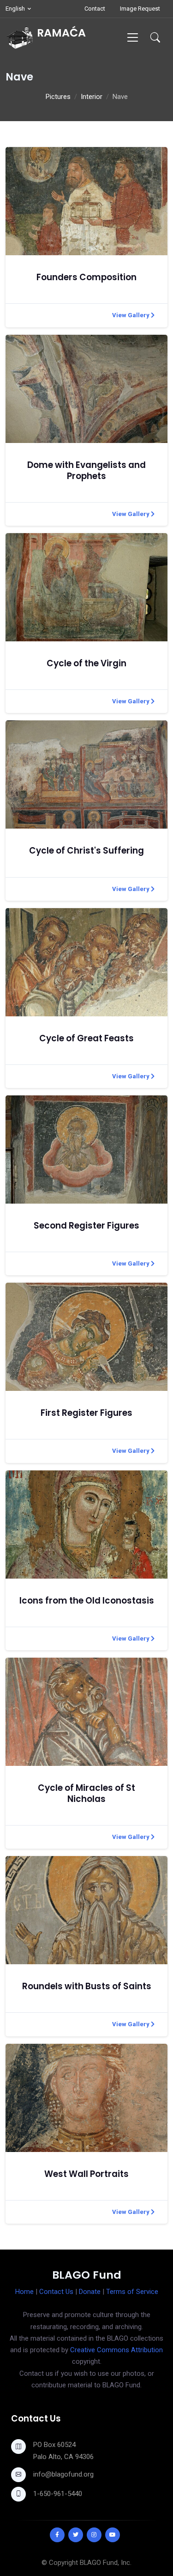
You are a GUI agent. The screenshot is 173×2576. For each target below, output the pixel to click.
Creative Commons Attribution (116, 2350)
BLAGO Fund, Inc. (106, 2563)
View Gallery (131, 315)
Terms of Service (132, 2292)
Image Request (140, 9)
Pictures (58, 97)
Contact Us (56, 2292)
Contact (95, 9)
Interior (92, 97)
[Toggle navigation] (133, 37)
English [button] (15, 9)
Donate (90, 2292)
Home (24, 2292)
